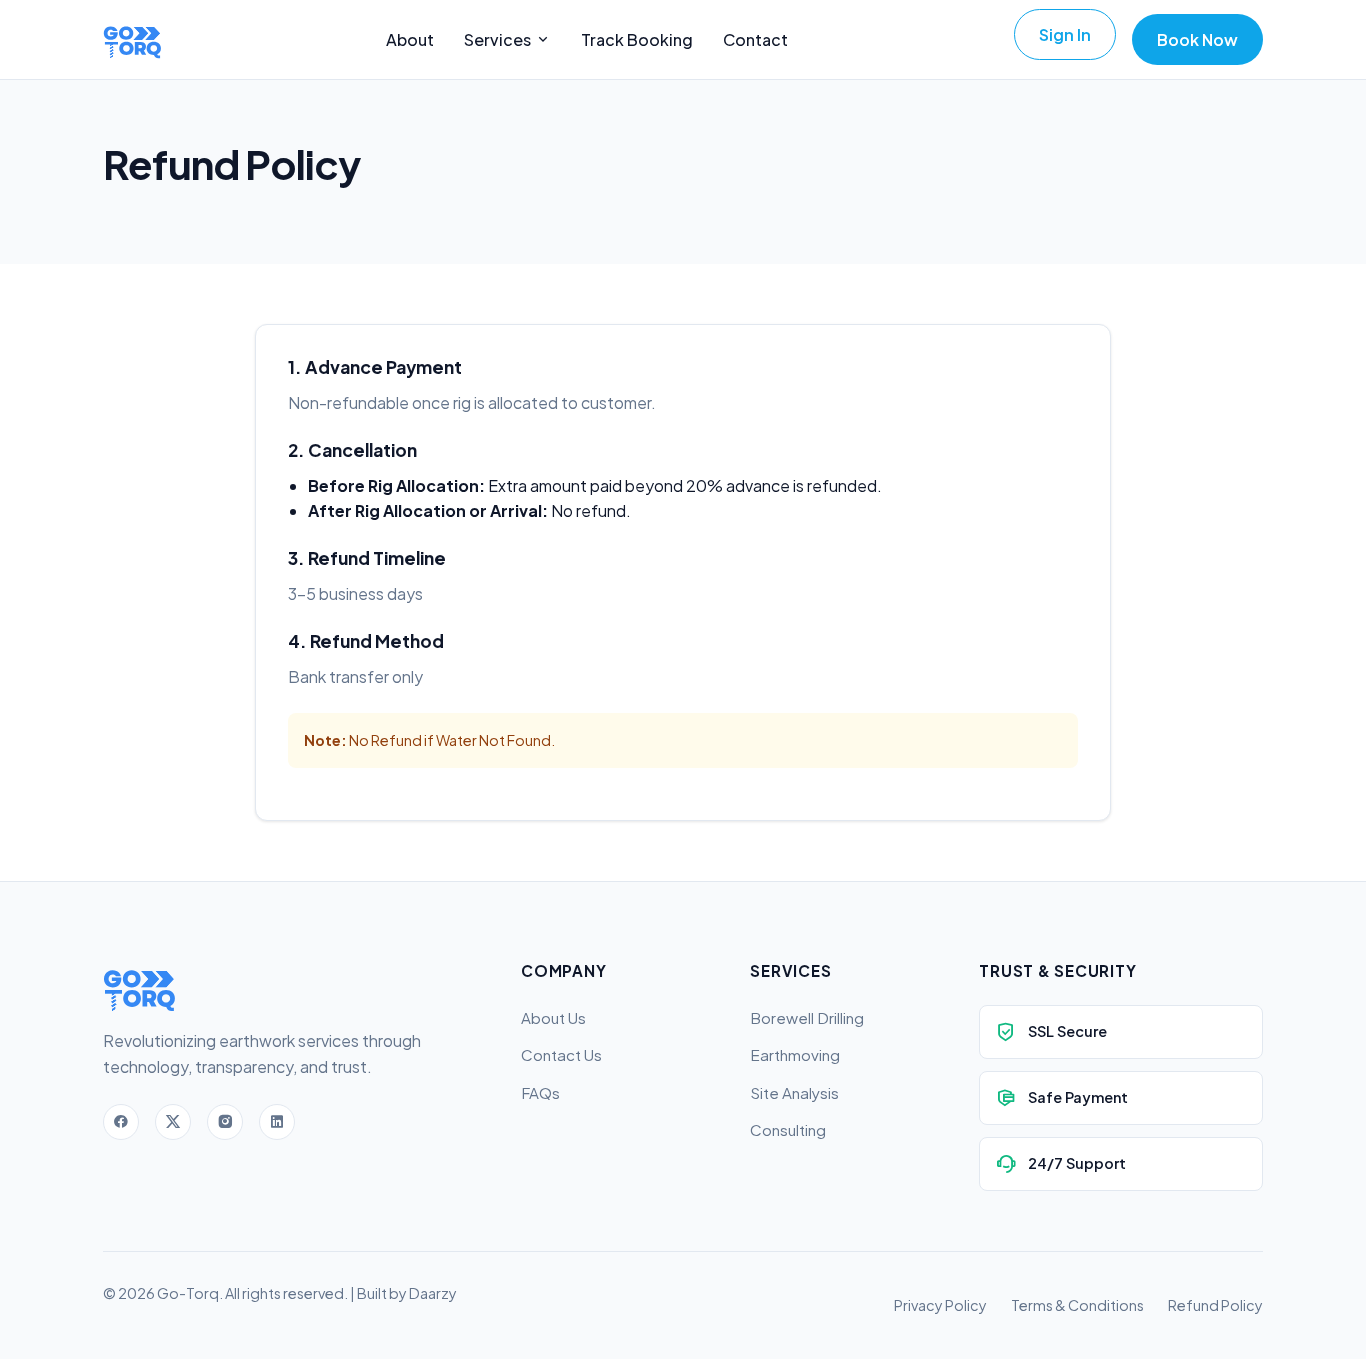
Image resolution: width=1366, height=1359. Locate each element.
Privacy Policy (940, 1305)
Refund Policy (1215, 1305)
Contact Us (561, 1054)
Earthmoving (795, 1054)
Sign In (1065, 34)
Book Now (1197, 39)
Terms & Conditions (1077, 1305)
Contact (755, 39)
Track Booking (637, 39)
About (410, 39)
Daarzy (433, 1293)
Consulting (788, 1129)
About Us (553, 1017)
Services (497, 39)
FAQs (540, 1092)
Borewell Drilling (807, 1017)
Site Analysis (794, 1092)
